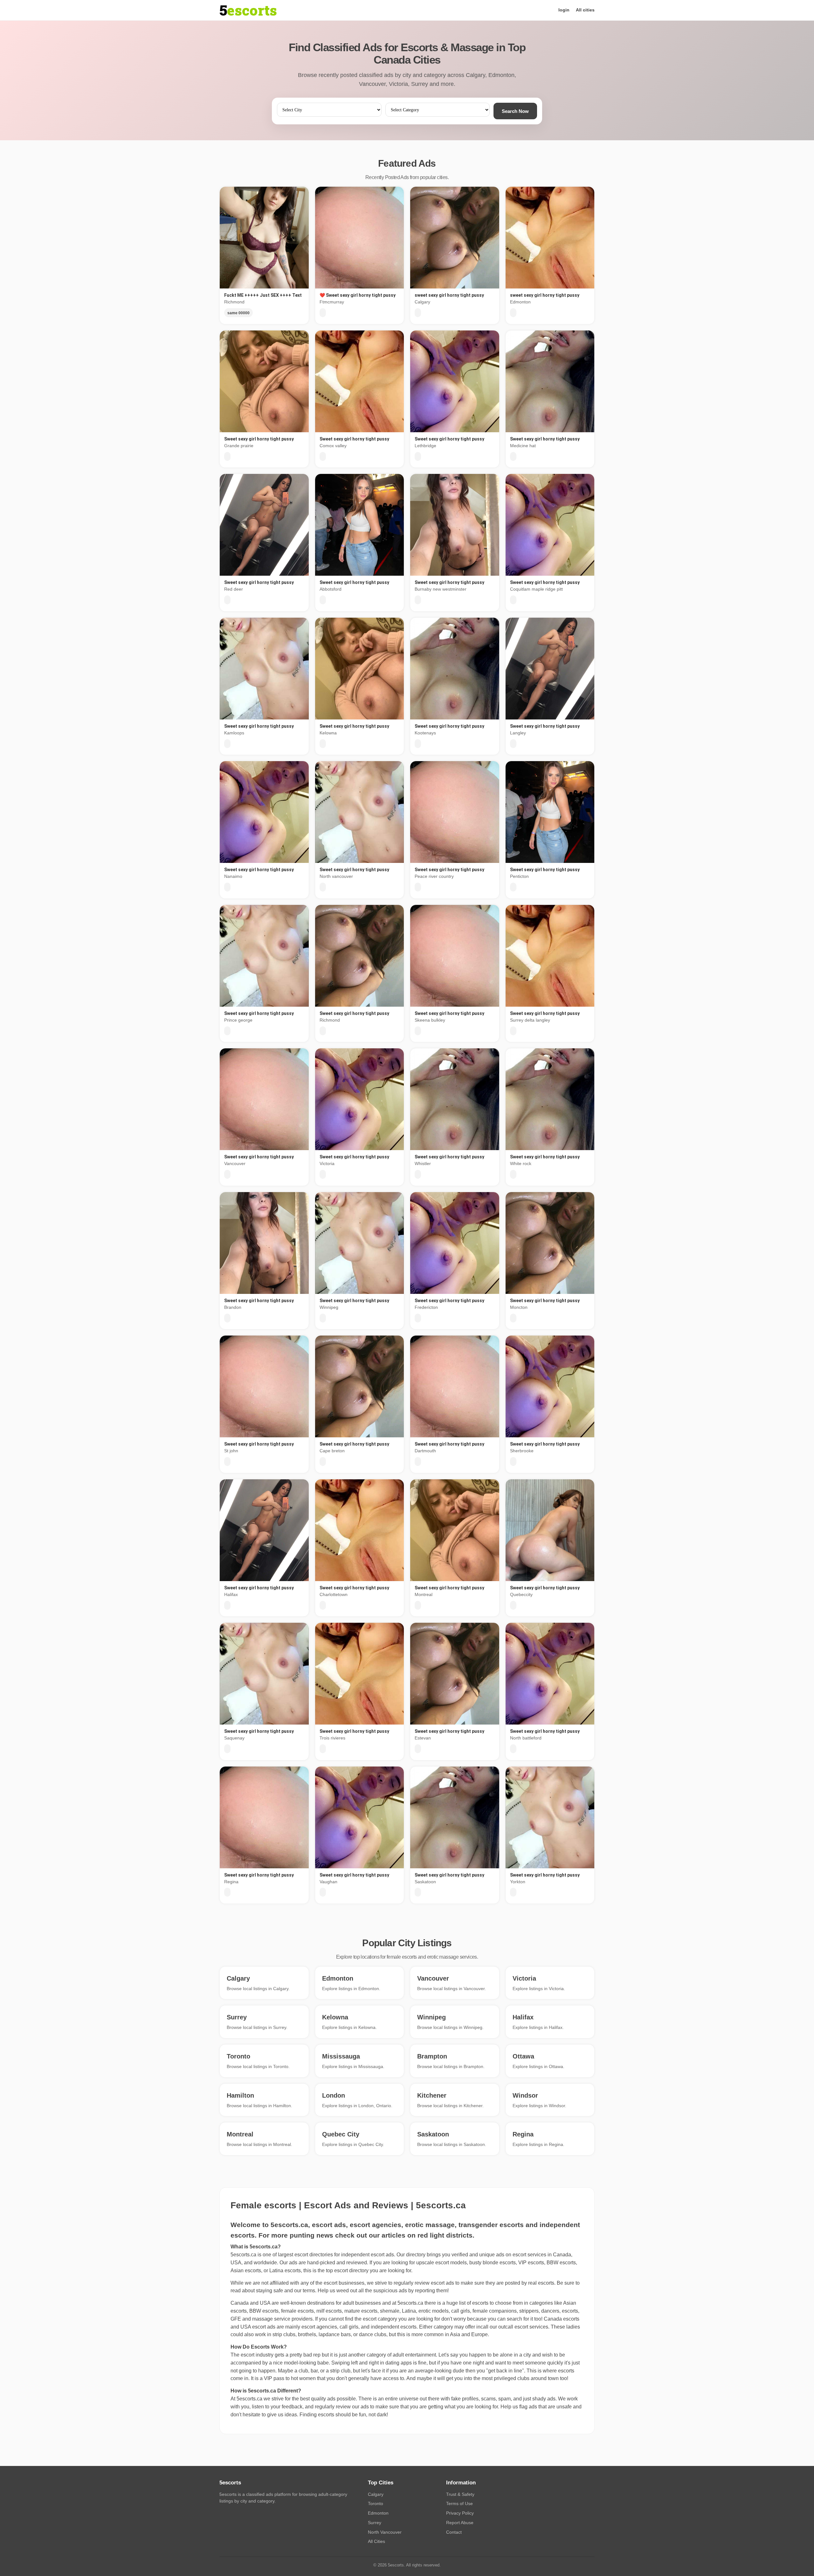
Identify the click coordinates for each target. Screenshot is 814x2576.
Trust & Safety (460, 2494)
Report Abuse (460, 2523)
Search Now (515, 111)
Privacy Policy (460, 2513)
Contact (454, 2532)
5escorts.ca (410, 2303)
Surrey (375, 2523)
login (564, 10)
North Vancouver (385, 2532)
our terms (305, 2291)
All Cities (376, 2541)
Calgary (376, 2494)
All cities (585, 10)
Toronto (376, 2503)
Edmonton (378, 2513)
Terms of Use (459, 2503)
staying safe (269, 2291)
